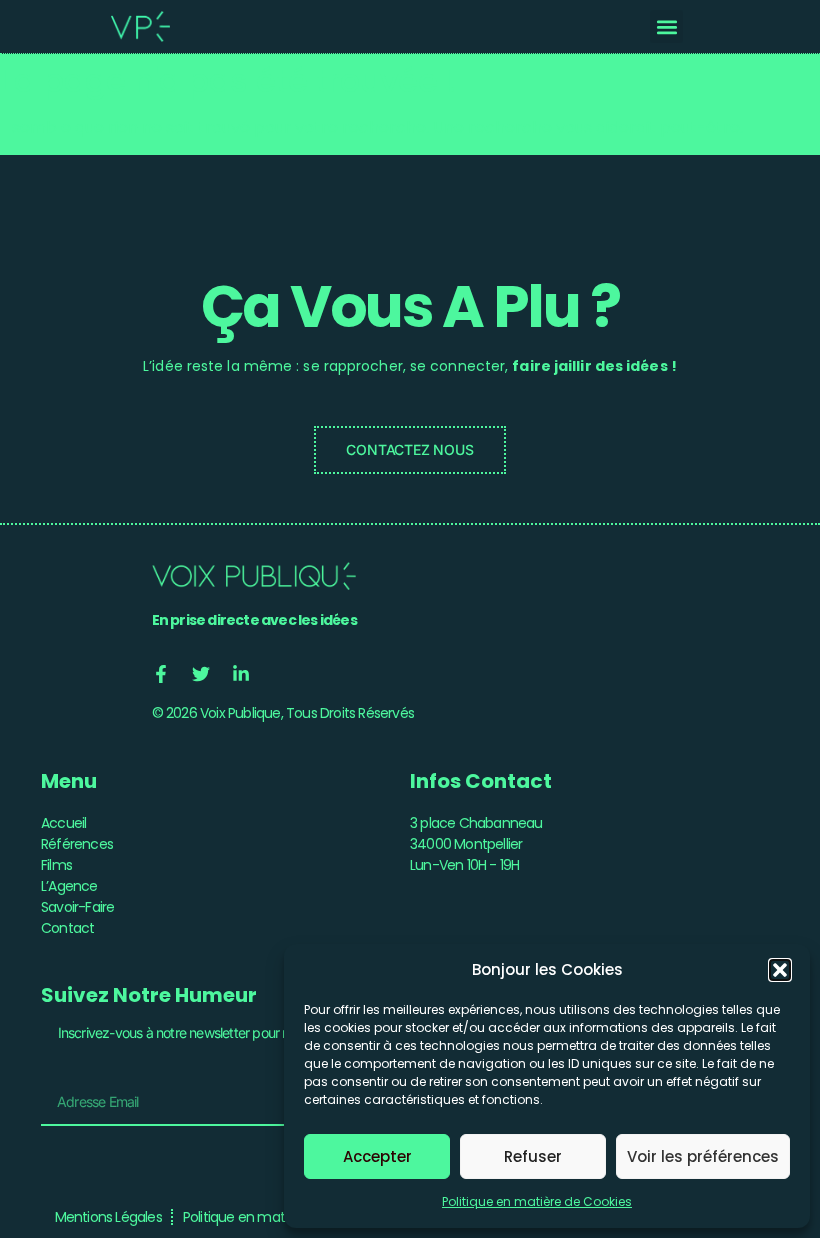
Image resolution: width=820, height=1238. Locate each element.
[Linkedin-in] (241, 674)
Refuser (533, 1156)
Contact (67, 928)
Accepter (377, 1156)
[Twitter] (201, 674)
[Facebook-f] (161, 674)
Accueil (63, 823)
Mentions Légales (108, 1217)
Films (56, 865)
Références (77, 844)
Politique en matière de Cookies (537, 1201)
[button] (780, 970)
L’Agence (69, 886)
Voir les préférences (703, 1156)
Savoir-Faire (77, 907)
